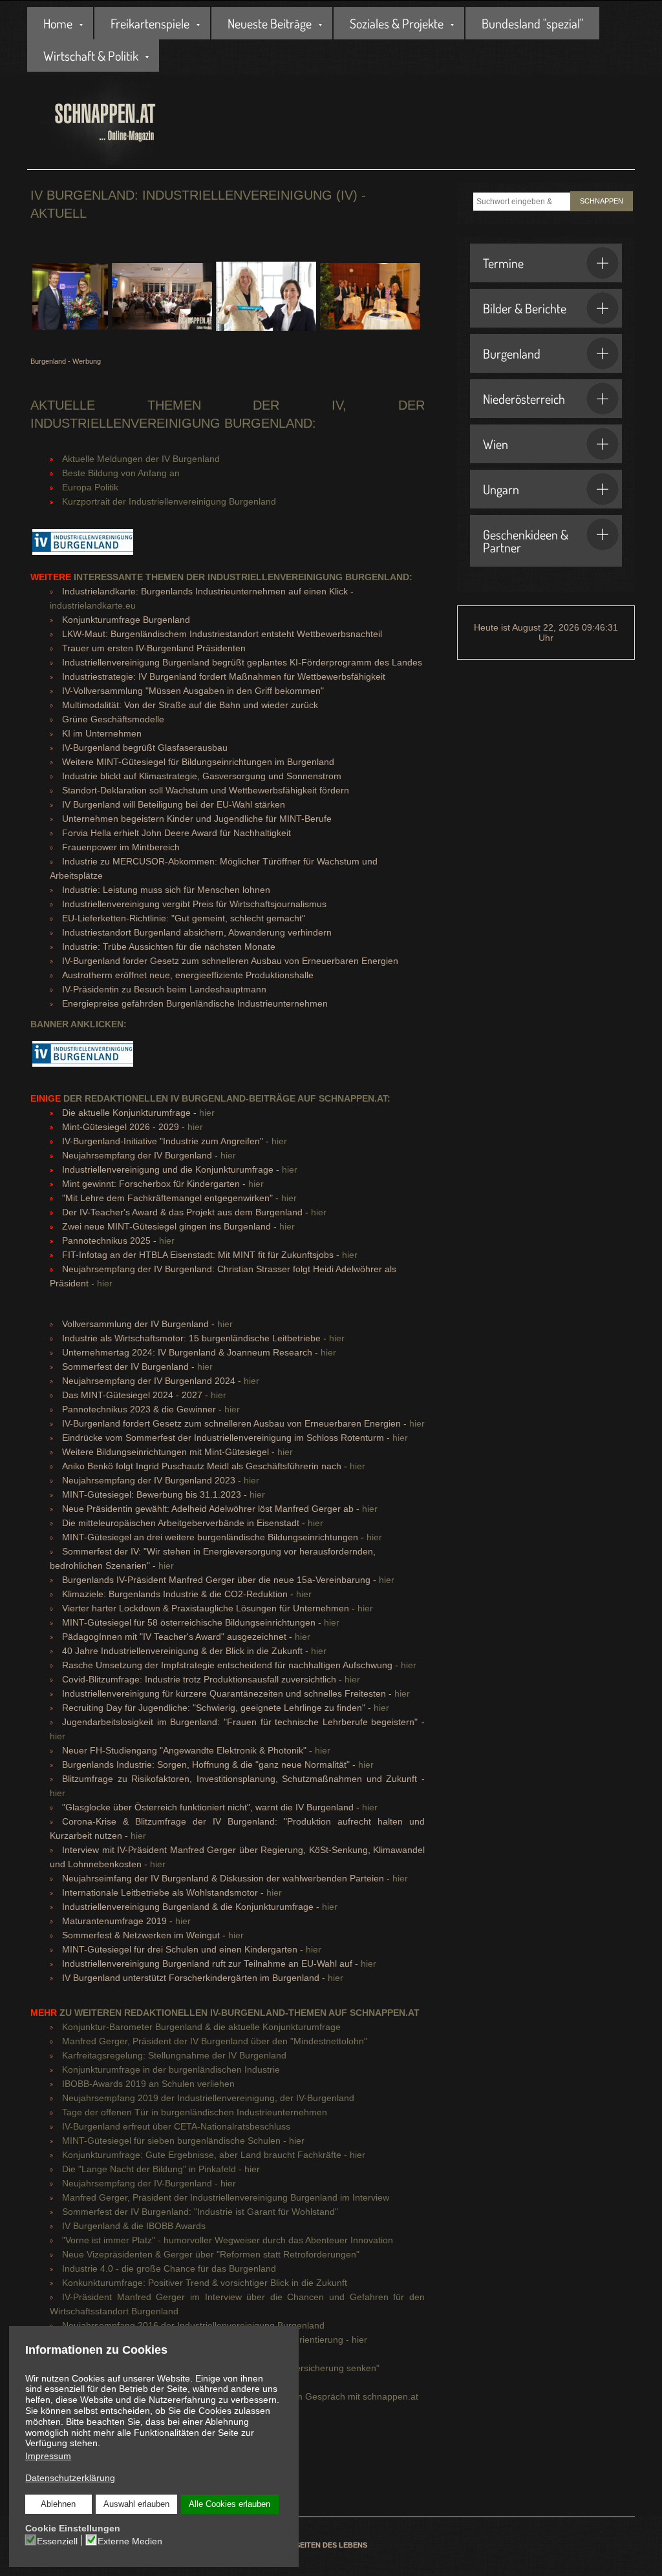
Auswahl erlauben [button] (136, 2504)
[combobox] (522, 202)
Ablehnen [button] (58, 2504)
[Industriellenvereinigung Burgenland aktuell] (83, 549)
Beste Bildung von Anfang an (121, 473)
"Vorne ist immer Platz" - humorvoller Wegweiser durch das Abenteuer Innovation (228, 2240)
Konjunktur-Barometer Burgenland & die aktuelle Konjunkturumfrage (201, 2027)
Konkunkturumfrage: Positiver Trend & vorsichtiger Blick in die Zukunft (205, 2283)
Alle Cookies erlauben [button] (230, 2504)
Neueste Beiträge (270, 23)
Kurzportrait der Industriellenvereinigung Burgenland (169, 501)
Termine (503, 263)
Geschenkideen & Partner (526, 541)
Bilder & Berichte (525, 308)
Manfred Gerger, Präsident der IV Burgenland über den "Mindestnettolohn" (215, 2041)
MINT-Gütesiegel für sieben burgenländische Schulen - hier (183, 2141)
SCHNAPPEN (602, 201)
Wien (496, 444)
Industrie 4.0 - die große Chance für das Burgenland (169, 2268)
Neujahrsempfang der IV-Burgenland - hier (149, 2183)
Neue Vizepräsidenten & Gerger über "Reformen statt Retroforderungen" (211, 2254)
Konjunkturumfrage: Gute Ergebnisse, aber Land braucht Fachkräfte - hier (214, 2155)
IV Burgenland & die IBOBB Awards (134, 2226)
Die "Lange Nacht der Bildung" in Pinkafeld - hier (161, 2169)
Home (58, 23)
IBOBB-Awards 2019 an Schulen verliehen (148, 2084)
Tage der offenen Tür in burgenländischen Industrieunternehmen (195, 2112)
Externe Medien (130, 2541)
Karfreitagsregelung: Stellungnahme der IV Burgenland (174, 2055)
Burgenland (512, 353)
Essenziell (57, 2541)
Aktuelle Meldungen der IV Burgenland (141, 459)
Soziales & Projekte (397, 23)
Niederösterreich (524, 399)
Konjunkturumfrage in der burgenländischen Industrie (171, 2069)
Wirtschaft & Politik (91, 56)
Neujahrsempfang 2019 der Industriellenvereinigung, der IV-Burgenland (208, 2098)
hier (207, 1113)
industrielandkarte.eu (93, 605)
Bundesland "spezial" (532, 23)
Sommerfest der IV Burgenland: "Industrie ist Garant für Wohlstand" (200, 2212)
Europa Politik (90, 487)
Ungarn (501, 489)
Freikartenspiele (150, 23)
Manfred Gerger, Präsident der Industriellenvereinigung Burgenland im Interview (226, 2197)
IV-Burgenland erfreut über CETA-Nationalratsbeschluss (176, 2126)
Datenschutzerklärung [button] (70, 2478)
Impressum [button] (48, 2456)
